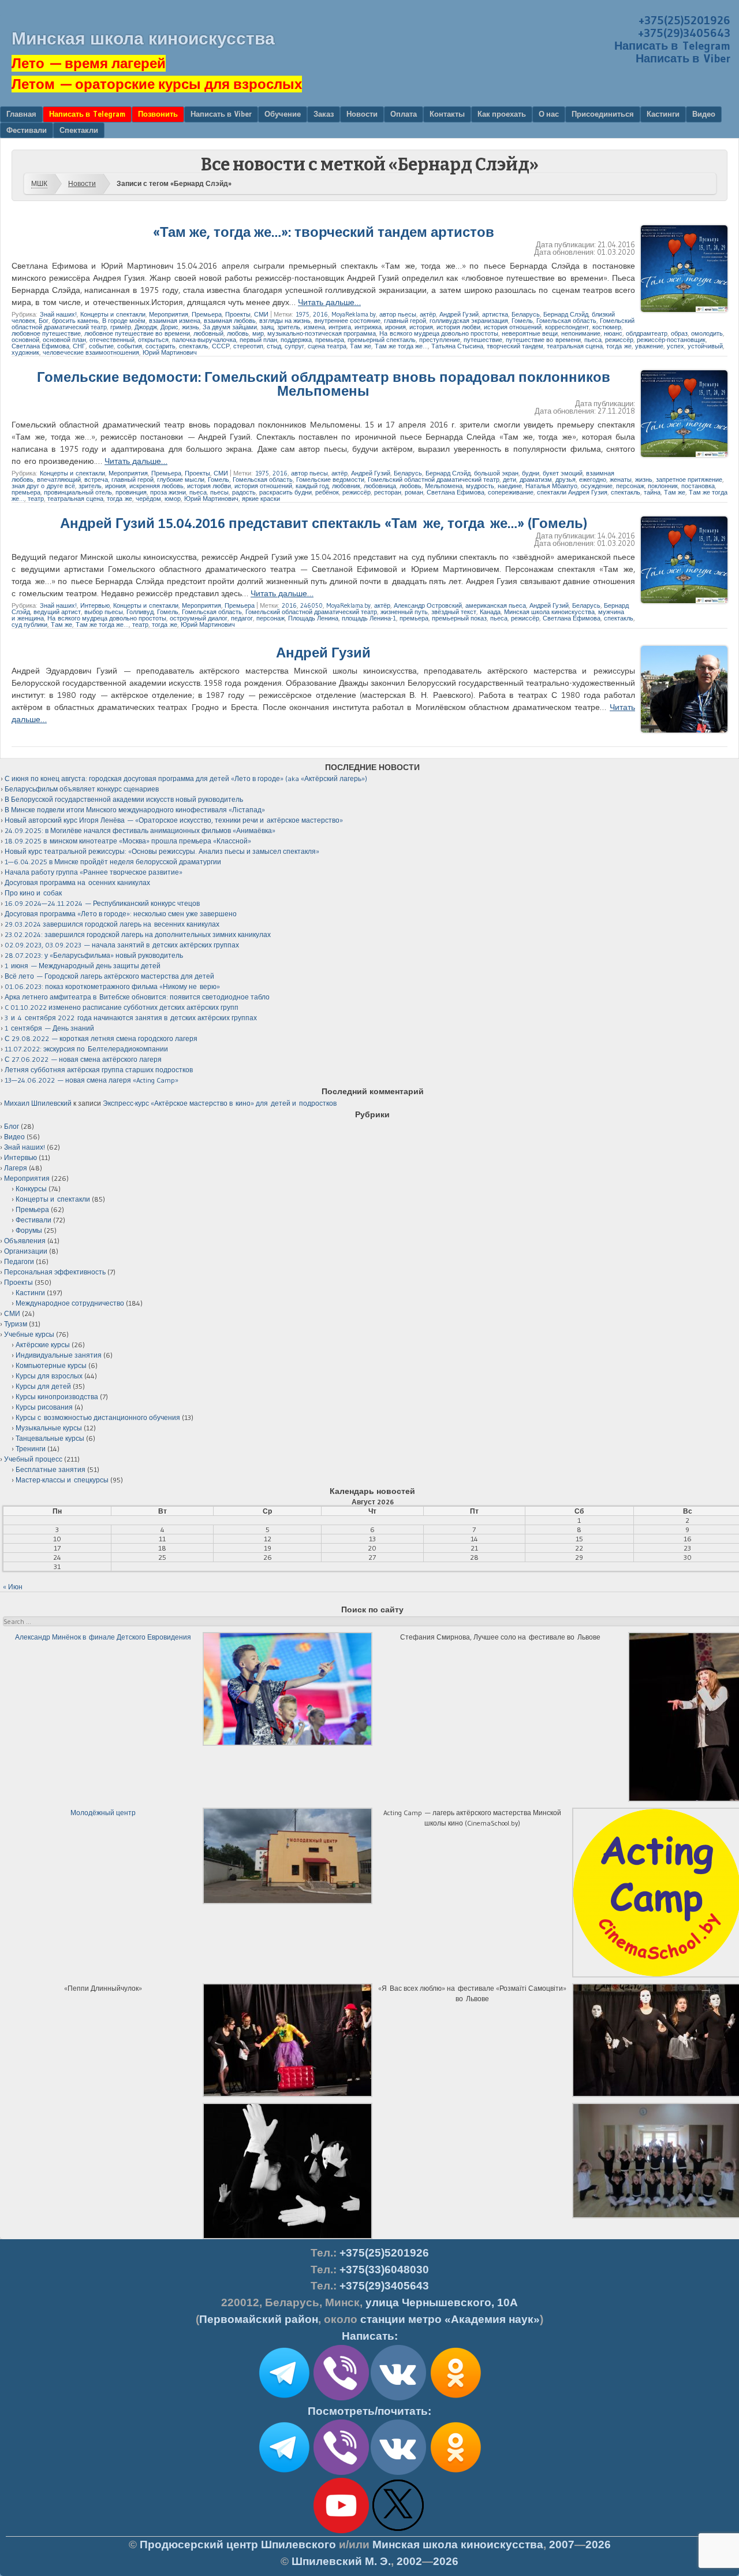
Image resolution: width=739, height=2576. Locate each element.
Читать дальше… (329, 302)
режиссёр (619, 340)
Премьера (207, 314)
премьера (330, 340)
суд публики (29, 625)
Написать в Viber (683, 58)
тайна (652, 492)
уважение (649, 346)
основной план (64, 340)
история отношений (513, 327)
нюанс (613, 333)
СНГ (79, 346)
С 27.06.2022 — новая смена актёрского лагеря (83, 1059)
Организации (26, 1251)
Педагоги (19, 1261)
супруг (294, 346)
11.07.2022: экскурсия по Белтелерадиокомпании (86, 1049)
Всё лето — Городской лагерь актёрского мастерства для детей (109, 976)
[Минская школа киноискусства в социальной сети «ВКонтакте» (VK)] (398, 2473)
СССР (221, 346)
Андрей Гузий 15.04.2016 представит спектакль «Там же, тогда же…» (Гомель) (324, 523)
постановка (698, 486)
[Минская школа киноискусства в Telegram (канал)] (284, 2473)
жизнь (191, 327)
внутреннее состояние (347, 321)
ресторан (388, 492)
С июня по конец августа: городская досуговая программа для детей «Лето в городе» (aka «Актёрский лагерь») (186, 778)
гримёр (121, 327)
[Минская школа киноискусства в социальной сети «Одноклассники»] (456, 2473)
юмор (173, 499)
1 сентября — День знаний (49, 1028)
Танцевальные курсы (50, 1438)
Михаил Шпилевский (38, 1103)
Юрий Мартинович (170, 352)
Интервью (95, 605)
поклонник (663, 486)
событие (101, 346)
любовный (208, 333)
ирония (395, 327)
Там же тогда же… (401, 346)
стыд (274, 346)
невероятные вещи (530, 333)
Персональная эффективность (55, 1272)
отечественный (112, 340)
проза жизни (168, 492)
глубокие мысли (181, 479)
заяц (267, 327)
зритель (289, 327)
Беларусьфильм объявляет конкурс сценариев (82, 789)
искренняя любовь (156, 486)
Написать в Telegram (672, 46)
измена (314, 327)
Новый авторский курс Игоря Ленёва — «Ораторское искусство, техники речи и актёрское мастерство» (174, 820)
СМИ (261, 314)
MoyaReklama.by (354, 314)
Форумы (29, 1230)
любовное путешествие (46, 333)
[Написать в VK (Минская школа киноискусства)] (398, 2398)
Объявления (25, 1241)
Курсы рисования (44, 1407)
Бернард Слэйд (566, 314)
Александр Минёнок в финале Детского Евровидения (103, 1637)
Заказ (324, 114)
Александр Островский (428, 605)
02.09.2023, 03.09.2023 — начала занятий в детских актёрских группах (122, 945)
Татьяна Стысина (457, 346)
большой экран (496, 473)
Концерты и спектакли (113, 314)
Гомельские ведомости (330, 479)
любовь (238, 333)
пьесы (219, 492)
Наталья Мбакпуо (551, 486)
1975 (303, 314)
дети (510, 479)
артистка (495, 314)
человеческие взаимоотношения (91, 352)
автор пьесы (398, 314)
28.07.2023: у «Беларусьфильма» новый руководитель (94, 955)
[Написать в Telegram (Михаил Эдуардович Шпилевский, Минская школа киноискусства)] (284, 2398)
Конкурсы (31, 1189)
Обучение (283, 114)
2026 (598, 2545)
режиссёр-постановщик (671, 340)
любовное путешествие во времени (137, 333)
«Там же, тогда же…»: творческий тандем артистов (324, 232)
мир (258, 333)
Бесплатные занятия (51, 1469)
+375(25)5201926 (684, 20)
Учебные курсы (29, 1334)
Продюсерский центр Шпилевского (238, 2545)
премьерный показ (459, 618)
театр (36, 499)
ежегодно (593, 479)
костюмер (607, 327)
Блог (12, 1126)
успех (675, 346)
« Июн (13, 1587)
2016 (320, 314)
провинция (131, 492)
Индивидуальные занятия (59, 1355)
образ (679, 333)
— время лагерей (89, 63)
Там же (361, 346)
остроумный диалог (199, 618)
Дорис (169, 327)
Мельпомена (444, 486)
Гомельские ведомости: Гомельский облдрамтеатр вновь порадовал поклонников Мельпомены (324, 384)
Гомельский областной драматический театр (434, 479)
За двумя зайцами (230, 327)
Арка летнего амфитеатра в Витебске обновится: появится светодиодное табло (137, 997)
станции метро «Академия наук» (450, 2319)
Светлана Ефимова (40, 346)
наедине (510, 486)
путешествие (483, 340)
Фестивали (27, 130)
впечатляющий (59, 479)
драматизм (536, 479)
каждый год (312, 486)
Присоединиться (603, 114)
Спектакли (79, 130)
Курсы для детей (43, 1386)
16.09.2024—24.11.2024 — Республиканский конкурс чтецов (102, 903)
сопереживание (511, 492)
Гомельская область (566, 321)
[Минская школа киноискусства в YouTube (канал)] (341, 2531)
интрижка (368, 327)
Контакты (447, 114)
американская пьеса (496, 605)
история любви (458, 327)
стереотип (248, 346)
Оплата (404, 114)
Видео (704, 114)
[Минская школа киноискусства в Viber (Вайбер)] (341, 2473)
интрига (340, 327)
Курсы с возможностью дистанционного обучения (98, 1417)
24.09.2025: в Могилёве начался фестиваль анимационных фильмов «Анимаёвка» (140, 830)
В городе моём (124, 321)
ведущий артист (57, 612)
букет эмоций (563, 473)
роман (414, 492)
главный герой (405, 321)
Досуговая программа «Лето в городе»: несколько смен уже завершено (121, 914)
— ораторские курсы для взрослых (157, 84)
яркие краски (261, 499)
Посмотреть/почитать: (369, 2411)
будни (531, 473)
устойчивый (705, 346)
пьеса (593, 340)
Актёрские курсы (43, 1345)
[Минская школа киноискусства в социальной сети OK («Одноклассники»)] (456, 2398)
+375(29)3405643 (684, 33)
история (421, 327)
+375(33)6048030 (384, 2270)
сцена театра (327, 346)
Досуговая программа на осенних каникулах (77, 882)
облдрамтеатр (647, 333)
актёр (428, 314)
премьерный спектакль (382, 340)
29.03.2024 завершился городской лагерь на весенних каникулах (112, 924)
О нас (549, 114)
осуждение (597, 486)
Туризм (16, 1324)
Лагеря (16, 1168)
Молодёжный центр (103, 1813)
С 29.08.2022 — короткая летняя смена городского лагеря (101, 1038)
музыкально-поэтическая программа (322, 333)
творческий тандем (515, 346)
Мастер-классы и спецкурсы (62, 1480)
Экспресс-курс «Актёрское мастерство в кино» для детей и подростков (220, 1103)
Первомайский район (259, 2319)
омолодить (707, 333)
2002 (409, 2561)
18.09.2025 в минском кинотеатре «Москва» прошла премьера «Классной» (128, 841)
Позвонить (158, 114)
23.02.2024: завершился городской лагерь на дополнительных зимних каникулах (138, 934)
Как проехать (502, 114)
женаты (621, 479)
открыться (153, 340)
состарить (161, 346)
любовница (380, 486)
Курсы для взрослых (49, 1376)
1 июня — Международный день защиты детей (83, 966)
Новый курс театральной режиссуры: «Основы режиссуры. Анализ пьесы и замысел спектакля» (162, 851)
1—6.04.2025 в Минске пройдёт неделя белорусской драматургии (113, 862)
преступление (440, 340)
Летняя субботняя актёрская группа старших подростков (99, 1070)
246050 (311, 605)
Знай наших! (58, 314)
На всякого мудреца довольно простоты (439, 333)
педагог (242, 618)
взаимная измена (175, 321)
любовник (346, 486)
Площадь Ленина (313, 618)
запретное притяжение (689, 479)
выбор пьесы (104, 612)
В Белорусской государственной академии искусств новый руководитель (124, 799)
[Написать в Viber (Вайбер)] (341, 2398)
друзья (566, 479)
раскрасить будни (285, 492)
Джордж (146, 327)
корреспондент (567, 327)
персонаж (630, 486)
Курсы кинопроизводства (57, 1397)
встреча (96, 479)
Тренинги (31, 1449)
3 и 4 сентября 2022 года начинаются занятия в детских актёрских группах (131, 1018)
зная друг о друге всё (43, 486)
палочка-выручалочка (204, 340)
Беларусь (526, 314)
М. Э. (341, 2561)
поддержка (296, 340)
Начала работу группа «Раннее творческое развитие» (94, 872)
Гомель (522, 321)
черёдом (148, 499)
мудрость (480, 486)
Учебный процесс (33, 1459)
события (130, 346)
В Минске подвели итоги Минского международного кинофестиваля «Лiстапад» (135, 810)
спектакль (194, 346)
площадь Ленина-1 (369, 618)
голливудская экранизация (469, 321)
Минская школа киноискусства (143, 38)
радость (244, 492)
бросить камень (75, 321)
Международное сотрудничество (70, 1303)
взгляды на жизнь (285, 321)
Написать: (370, 2336)
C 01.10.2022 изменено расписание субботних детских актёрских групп (122, 1007)
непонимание (581, 333)
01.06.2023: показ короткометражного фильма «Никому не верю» (112, 986)
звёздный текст (454, 612)
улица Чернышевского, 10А (442, 2302)
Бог (44, 321)
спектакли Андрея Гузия (572, 492)
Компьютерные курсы (51, 1365)
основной (25, 340)
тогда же (619, 346)
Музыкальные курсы (49, 1428)
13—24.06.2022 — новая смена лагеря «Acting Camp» (92, 1080)
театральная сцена (575, 346)
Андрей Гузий (459, 314)
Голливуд (140, 612)
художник (25, 352)
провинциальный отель (78, 492)
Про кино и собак (33, 893)
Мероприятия (169, 314)
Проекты (238, 314)
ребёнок (327, 492)
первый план (258, 340)
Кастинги (663, 114)
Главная (21, 114)
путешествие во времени (543, 340)
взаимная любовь (230, 321)
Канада (490, 612)
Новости (362, 114)
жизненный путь (404, 612)
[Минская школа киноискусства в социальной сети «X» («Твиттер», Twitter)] (398, 2531)
